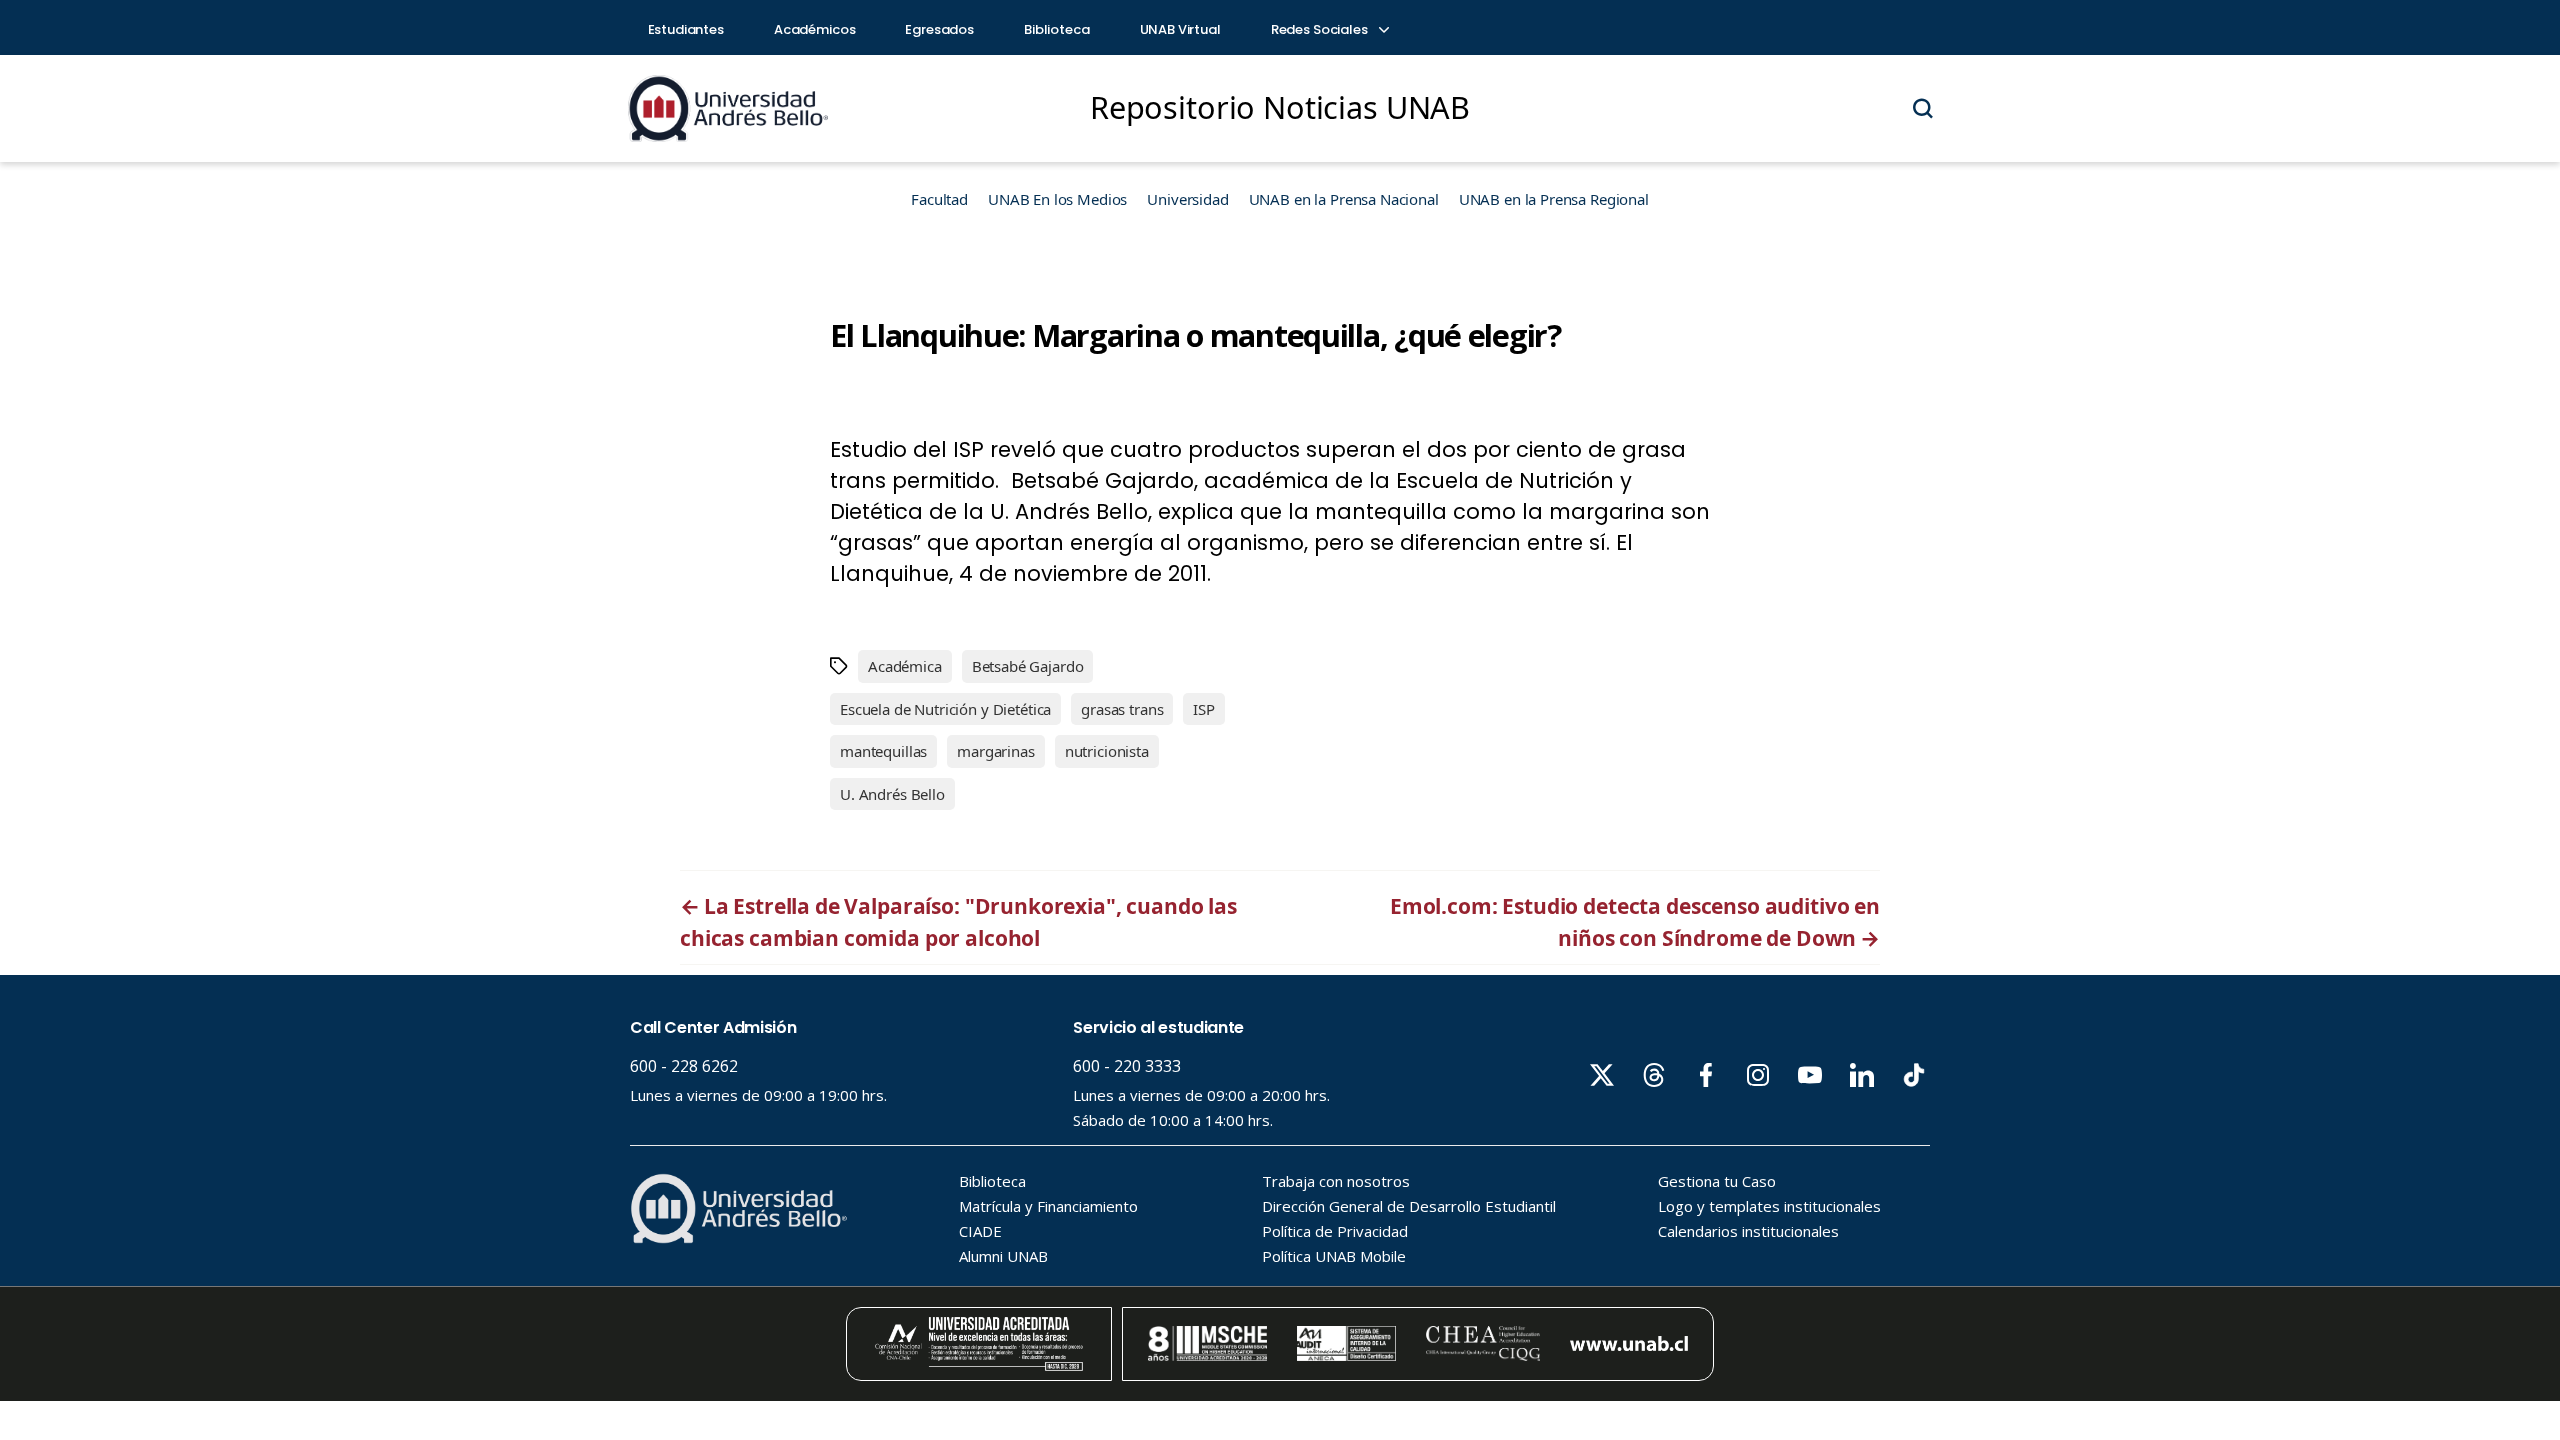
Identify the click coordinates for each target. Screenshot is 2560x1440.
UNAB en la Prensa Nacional (1344, 199)
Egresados (939, 29)
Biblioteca (1057, 29)
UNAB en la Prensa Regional (1554, 199)
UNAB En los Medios (1057, 199)
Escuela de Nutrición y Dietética (945, 709)
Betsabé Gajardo (1028, 666)
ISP (1204, 709)
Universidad (1187, 199)
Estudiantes (686, 29)
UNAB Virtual (1180, 29)
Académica (905, 666)
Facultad (939, 199)
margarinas (996, 751)
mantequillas (883, 751)
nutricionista (1107, 751)
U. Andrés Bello (892, 794)
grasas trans (1122, 709)
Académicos (815, 29)
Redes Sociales (1321, 29)
